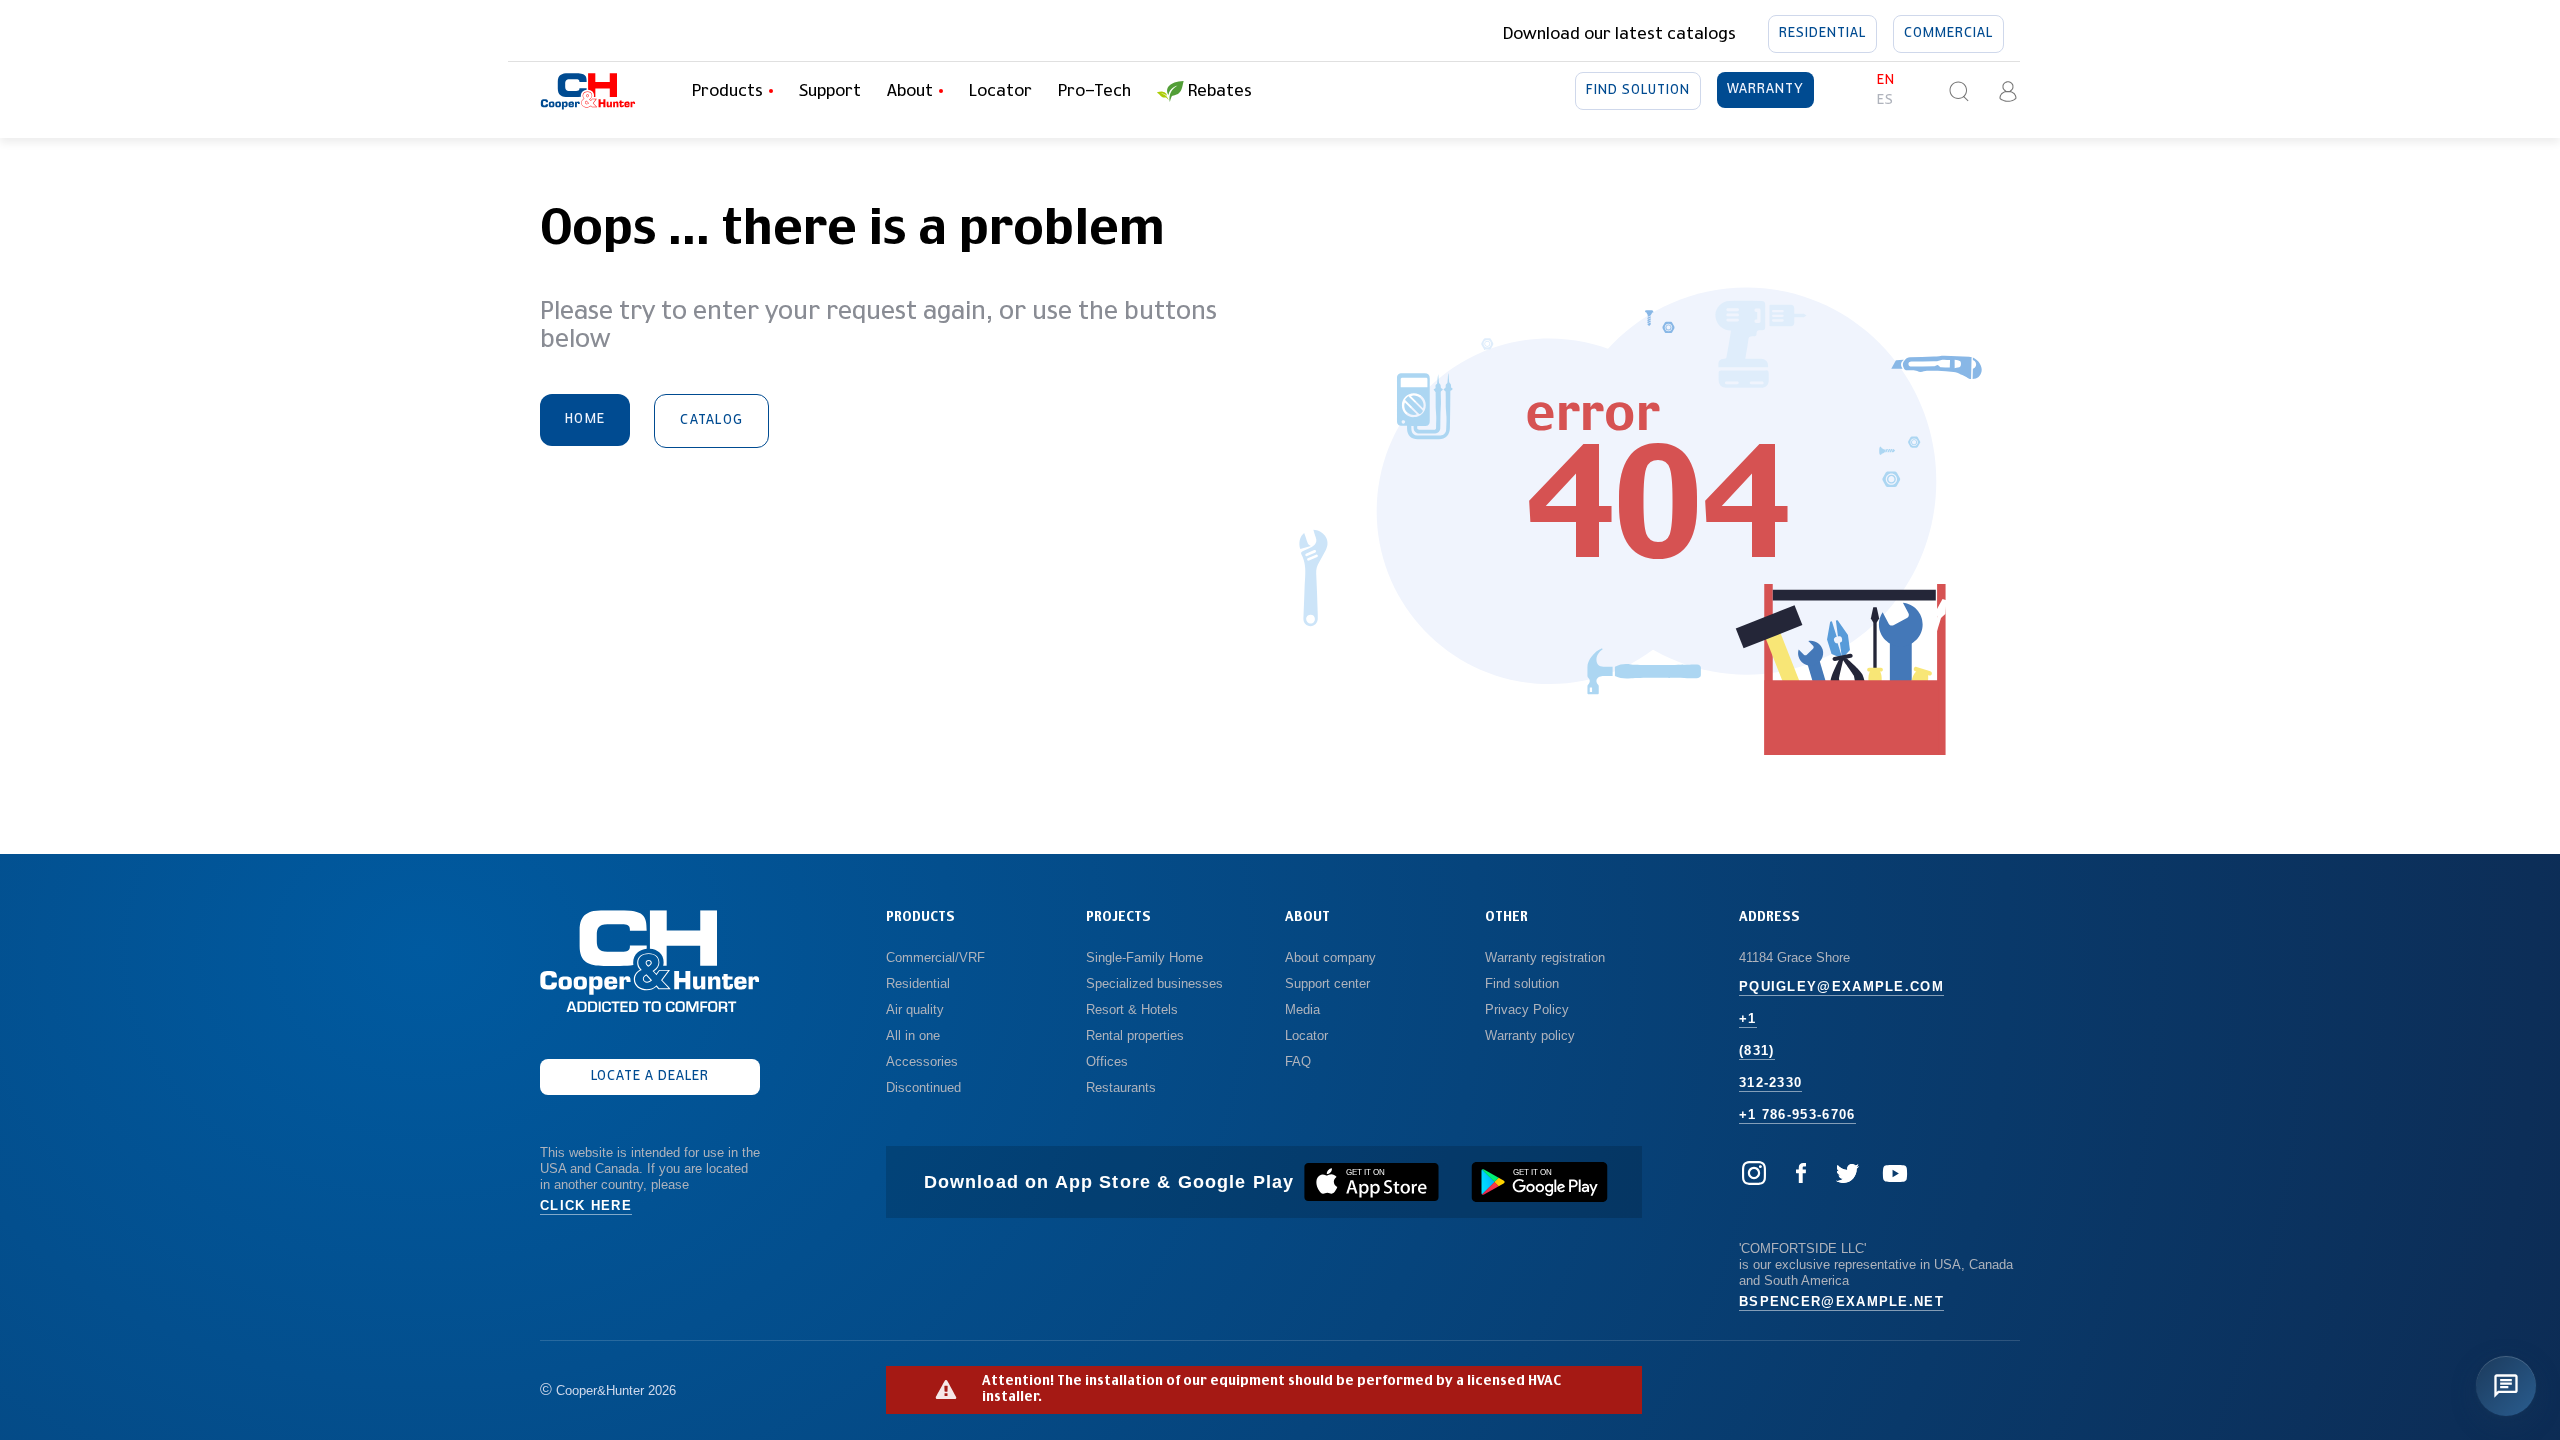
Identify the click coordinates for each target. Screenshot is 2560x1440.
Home (585, 419)
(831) (1757, 1050)
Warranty (1765, 89)
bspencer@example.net (1841, 1301)
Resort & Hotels (1132, 1009)
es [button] (1885, 100)
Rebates (1220, 91)
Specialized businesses (1154, 983)
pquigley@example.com (1841, 986)
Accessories (922, 1061)
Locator (1000, 91)
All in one (913, 1035)
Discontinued (923, 1087)
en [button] (1886, 80)
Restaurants (1121, 1087)
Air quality (915, 1009)
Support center (1327, 983)
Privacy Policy (1527, 1009)
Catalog (711, 420)
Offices (1107, 1061)
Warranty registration (1547, 957)
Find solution (1638, 90)
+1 (1748, 1018)
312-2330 (1770, 1082)
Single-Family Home (1144, 957)
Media (1304, 1009)
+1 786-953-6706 (1797, 1114)
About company (1330, 957)
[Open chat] (2506, 1386)
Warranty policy (1530, 1035)
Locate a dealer (650, 1076)
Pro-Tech (1094, 91)
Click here (586, 1205)
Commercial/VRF (935, 957)
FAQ (1298, 1061)
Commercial (1948, 33)
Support (830, 91)
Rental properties (1135, 1035)
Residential (1822, 33)
